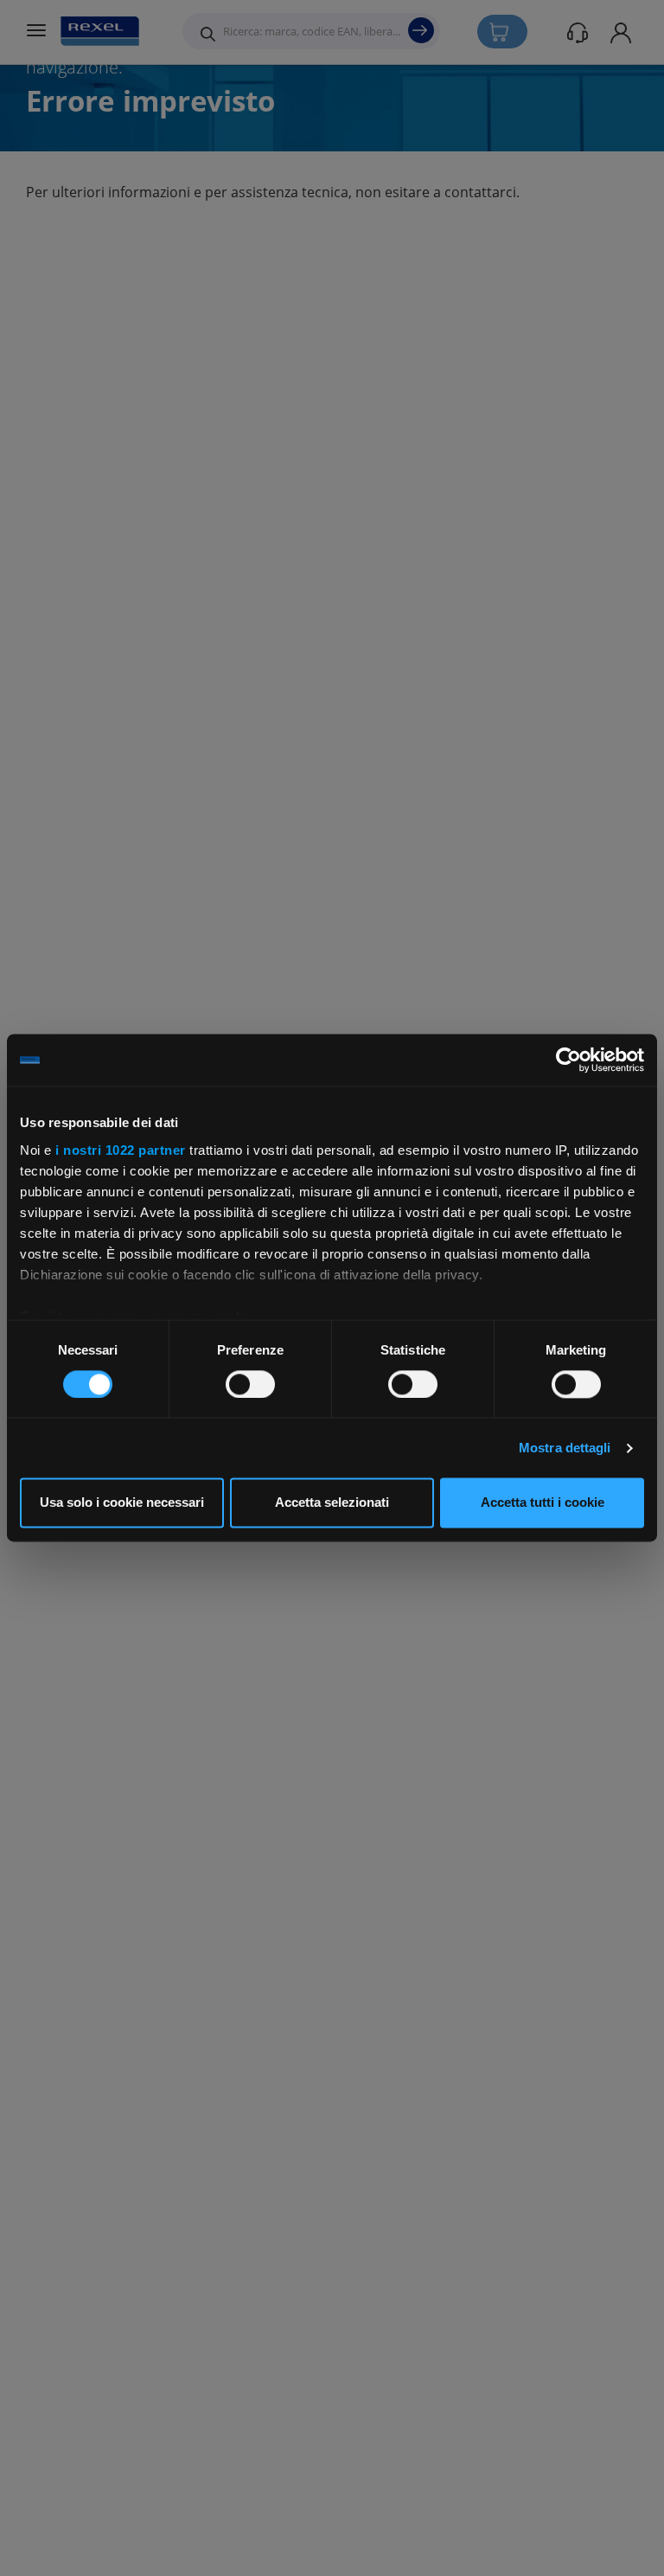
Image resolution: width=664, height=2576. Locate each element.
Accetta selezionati (332, 1503)
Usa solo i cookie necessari (122, 1503)
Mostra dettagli (565, 1448)
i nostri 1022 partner (121, 1150)
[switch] (250, 1384)
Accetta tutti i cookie (543, 1503)
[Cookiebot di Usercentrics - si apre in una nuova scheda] (568, 1060)
